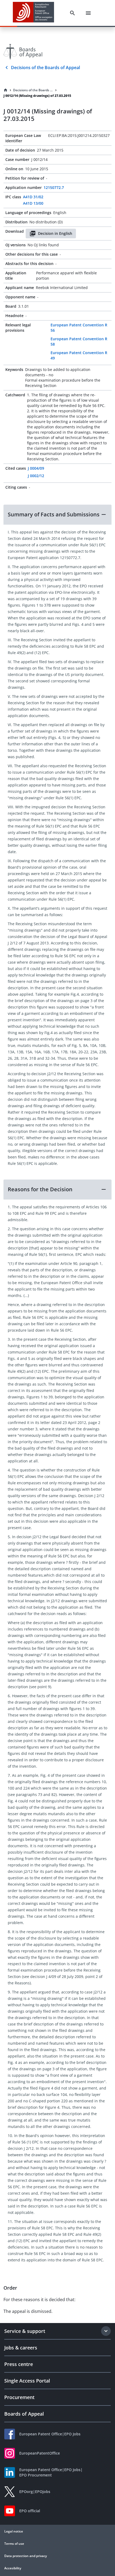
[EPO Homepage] (33, 13)
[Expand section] (106, 2331)
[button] (57, 515)
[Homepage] (6, 90)
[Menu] (88, 13)
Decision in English (55, 233)
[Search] (72, 13)
